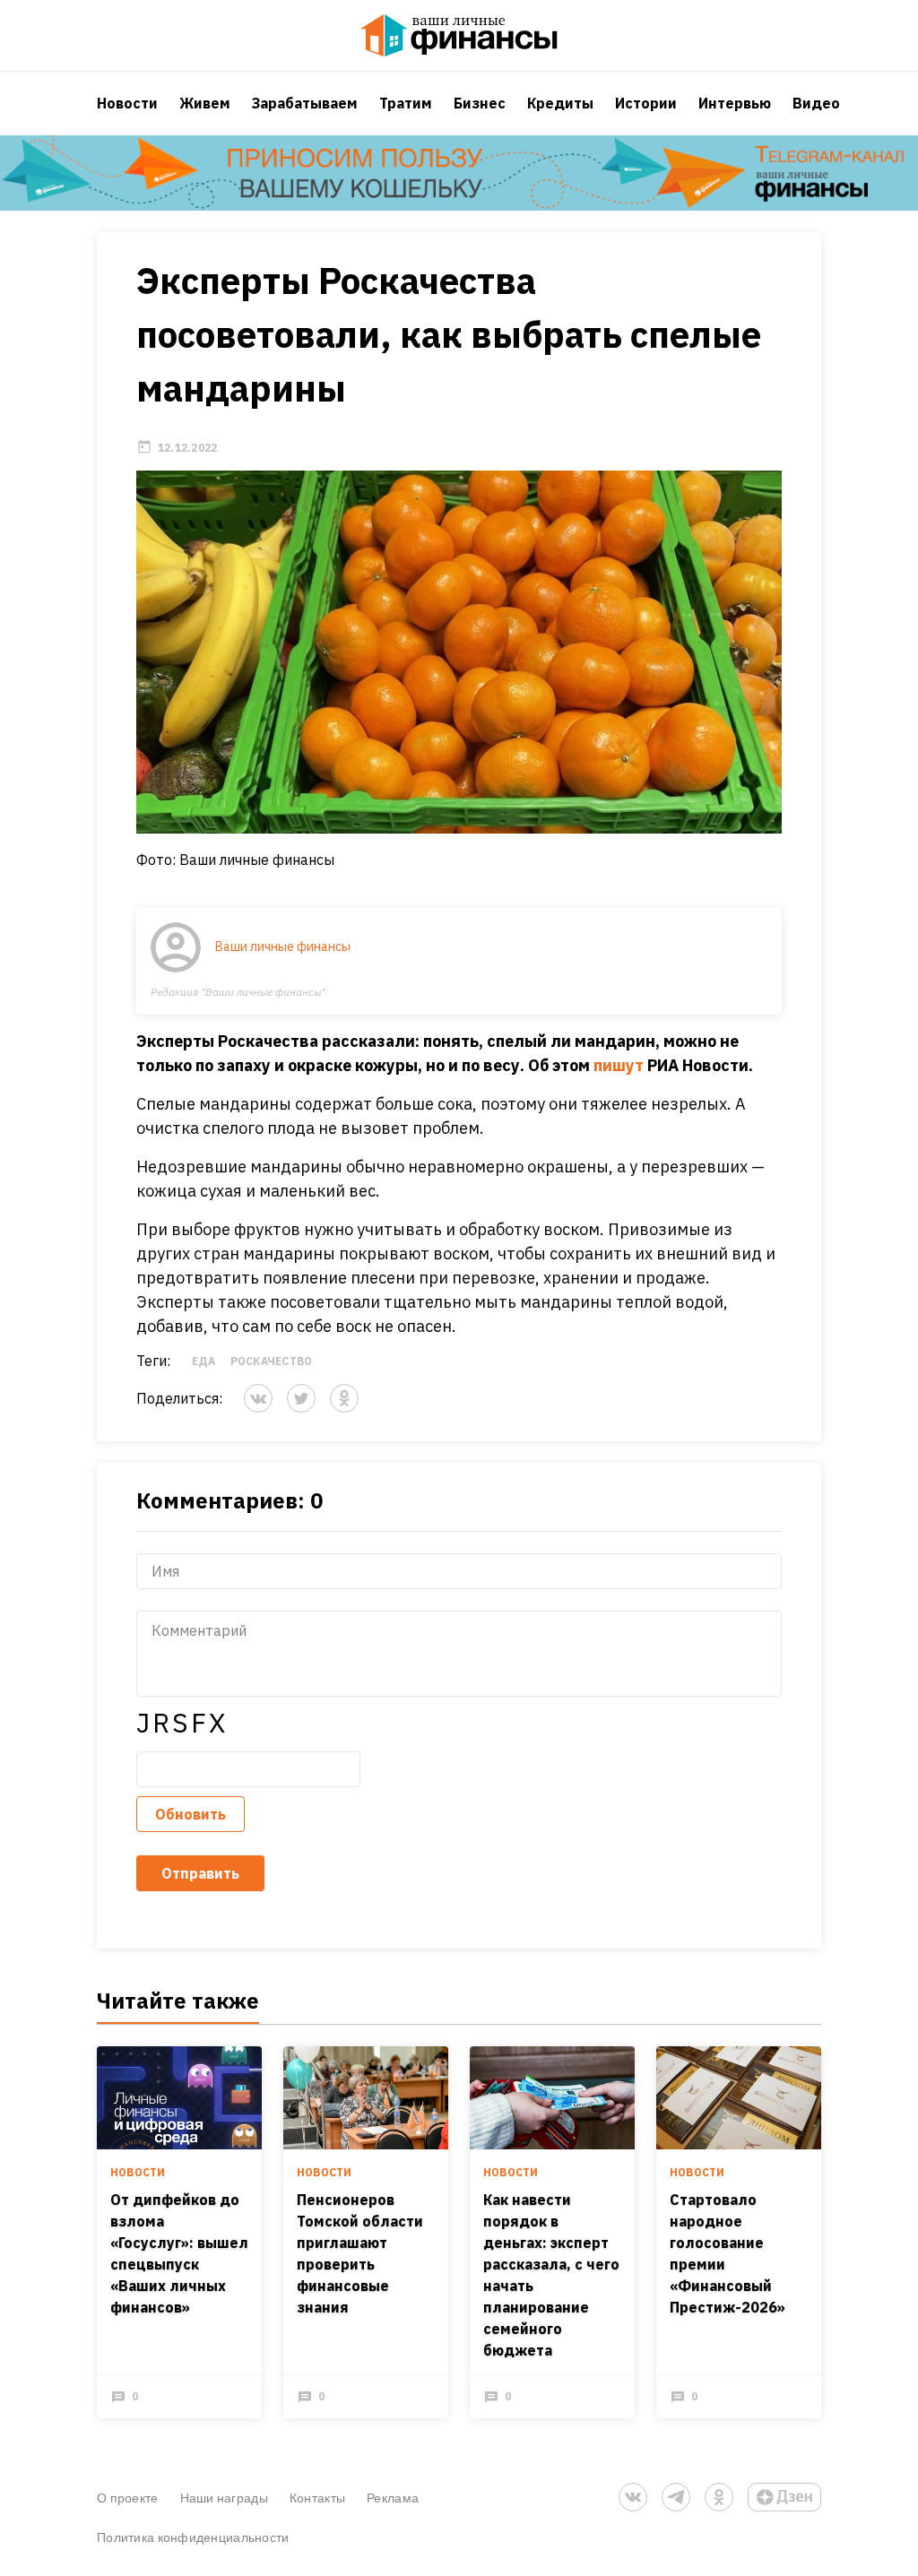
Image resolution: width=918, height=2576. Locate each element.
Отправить (200, 1873)
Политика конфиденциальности (193, 2537)
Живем (205, 103)
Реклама (393, 2498)
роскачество (272, 1361)
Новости (127, 103)
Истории (646, 103)
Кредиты (560, 103)
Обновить (191, 1814)
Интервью (735, 103)
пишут (619, 1065)
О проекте (128, 2498)
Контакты (317, 2498)
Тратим (406, 103)
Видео (816, 103)
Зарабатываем (305, 103)
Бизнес (480, 103)
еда (204, 1361)
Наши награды (224, 2498)
